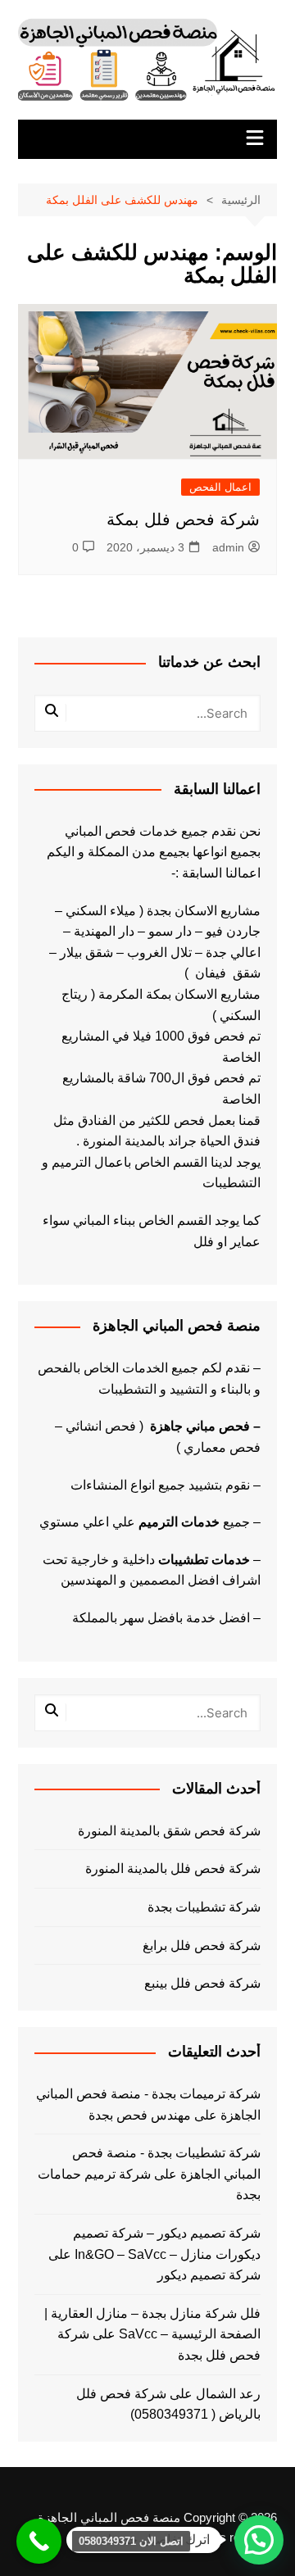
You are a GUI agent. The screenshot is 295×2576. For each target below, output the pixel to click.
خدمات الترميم (179, 1522)
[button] (259, 2540)
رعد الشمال (228, 2394)
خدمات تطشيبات (204, 1560)
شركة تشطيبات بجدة (204, 1907)
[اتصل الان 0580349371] (39, 2541)
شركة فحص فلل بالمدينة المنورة (173, 1869)
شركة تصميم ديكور (209, 2275)
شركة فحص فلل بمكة (183, 519)
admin (228, 547)
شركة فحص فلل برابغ (202, 1946)
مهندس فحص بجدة (140, 2115)
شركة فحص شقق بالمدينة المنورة (169, 1831)
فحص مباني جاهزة (200, 1426)
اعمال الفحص (220, 487)
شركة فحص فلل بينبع (202, 1983)
